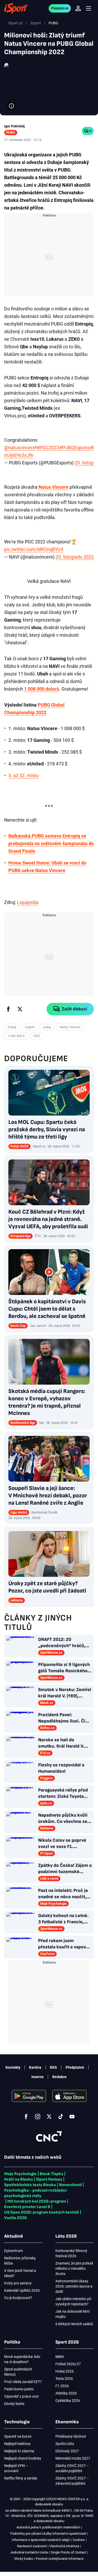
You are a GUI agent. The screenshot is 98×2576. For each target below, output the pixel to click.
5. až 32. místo (24, 775)
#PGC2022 (48, 448)
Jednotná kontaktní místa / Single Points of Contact (48, 2552)
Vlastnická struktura (64, 2546)
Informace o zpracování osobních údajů (41, 2540)
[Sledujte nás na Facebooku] (26, 2117)
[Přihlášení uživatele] (78, 8)
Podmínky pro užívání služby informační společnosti (48, 2534)
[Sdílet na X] (20, 1009)
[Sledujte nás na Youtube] (72, 2117)
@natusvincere (20, 448)
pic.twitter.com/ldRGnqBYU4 (34, 549)
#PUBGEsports (74, 448)
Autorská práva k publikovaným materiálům (48, 2527)
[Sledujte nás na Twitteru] (49, 2117)
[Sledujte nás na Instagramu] (38, 2117)
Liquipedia (28, 902)
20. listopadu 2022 (75, 557)
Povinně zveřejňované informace (60, 2559)
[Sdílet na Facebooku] (8, 1009)
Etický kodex (24, 2559)
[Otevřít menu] (89, 8)
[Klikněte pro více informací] (11, 106)
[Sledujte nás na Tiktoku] (61, 2117)
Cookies (79, 2540)
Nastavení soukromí (32, 2546)
